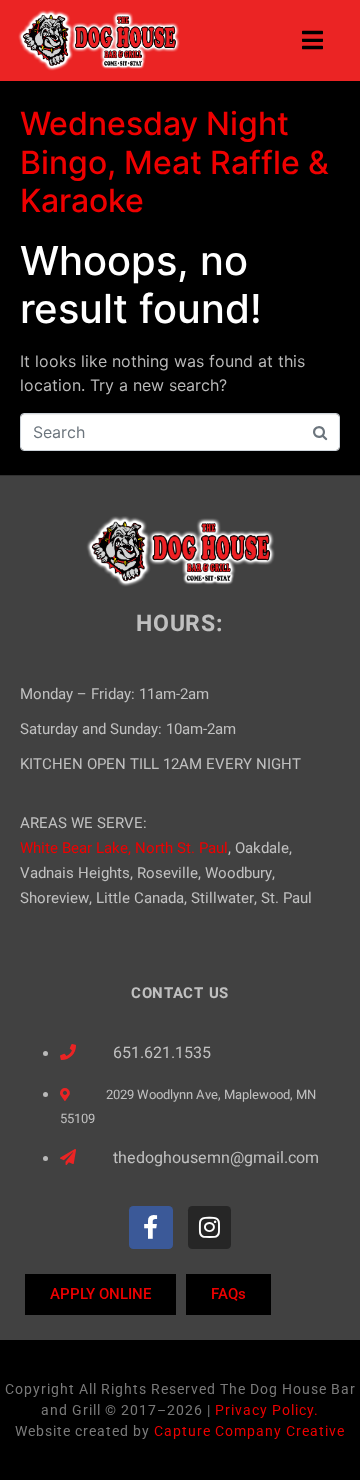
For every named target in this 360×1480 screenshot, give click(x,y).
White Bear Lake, (75, 848)
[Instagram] (209, 1227)
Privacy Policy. (267, 1410)
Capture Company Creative (249, 1431)
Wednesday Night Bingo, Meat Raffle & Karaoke (174, 162)
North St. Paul (181, 848)
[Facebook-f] (150, 1227)
